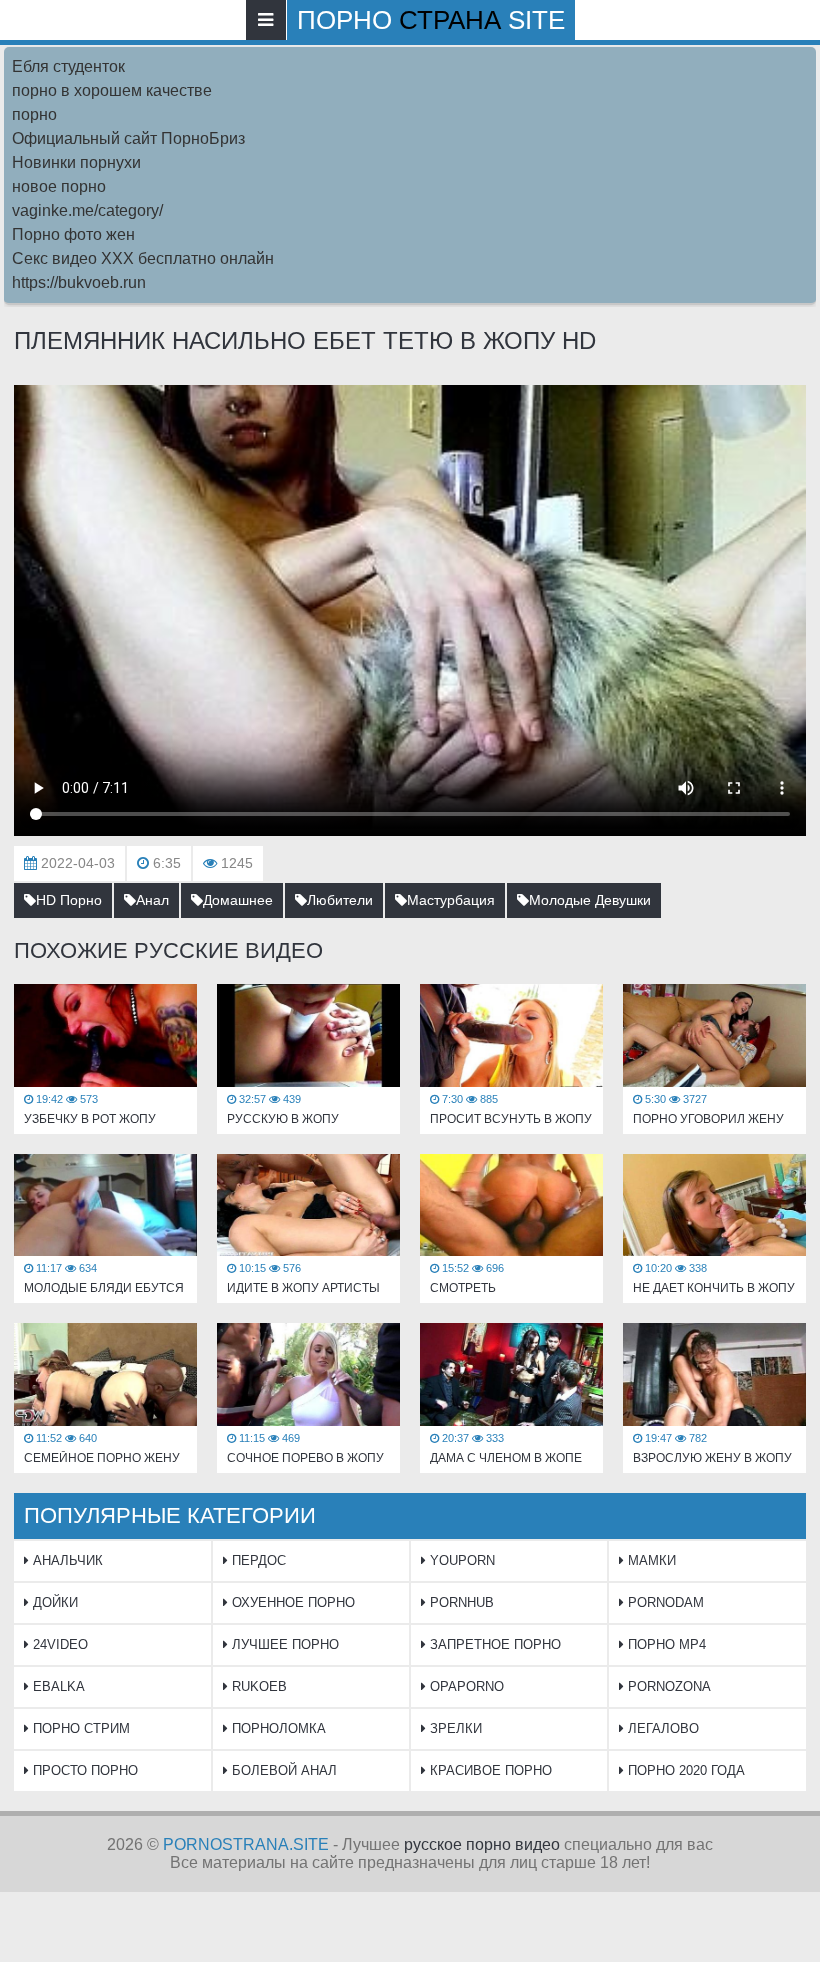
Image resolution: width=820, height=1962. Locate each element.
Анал (152, 900)
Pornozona (667, 1686)
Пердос (257, 1560)
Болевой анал (282, 1770)
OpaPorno (465, 1686)
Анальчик (66, 1560)
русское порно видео (482, 1844)
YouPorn (460, 1560)
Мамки (650, 1560)
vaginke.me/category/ (87, 210)
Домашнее (238, 900)
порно (34, 114)
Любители (340, 900)
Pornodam (664, 1602)
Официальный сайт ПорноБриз (128, 138)
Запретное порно (493, 1644)
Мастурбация (451, 900)
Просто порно (83, 1770)
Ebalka (57, 1686)
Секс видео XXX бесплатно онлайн (143, 258)
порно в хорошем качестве (112, 90)
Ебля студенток (68, 66)
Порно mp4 (665, 1644)
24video (58, 1644)
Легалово (661, 1728)
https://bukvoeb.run (79, 282)
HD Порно (69, 900)
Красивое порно (489, 1770)
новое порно (59, 186)
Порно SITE (431, 20)
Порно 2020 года (684, 1770)
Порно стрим (79, 1728)
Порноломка (277, 1728)
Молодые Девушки (590, 900)
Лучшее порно (283, 1644)
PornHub (460, 1602)
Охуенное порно (291, 1602)
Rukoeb (257, 1686)
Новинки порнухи (76, 162)
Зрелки (454, 1728)
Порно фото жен (73, 234)
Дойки (53, 1602)
